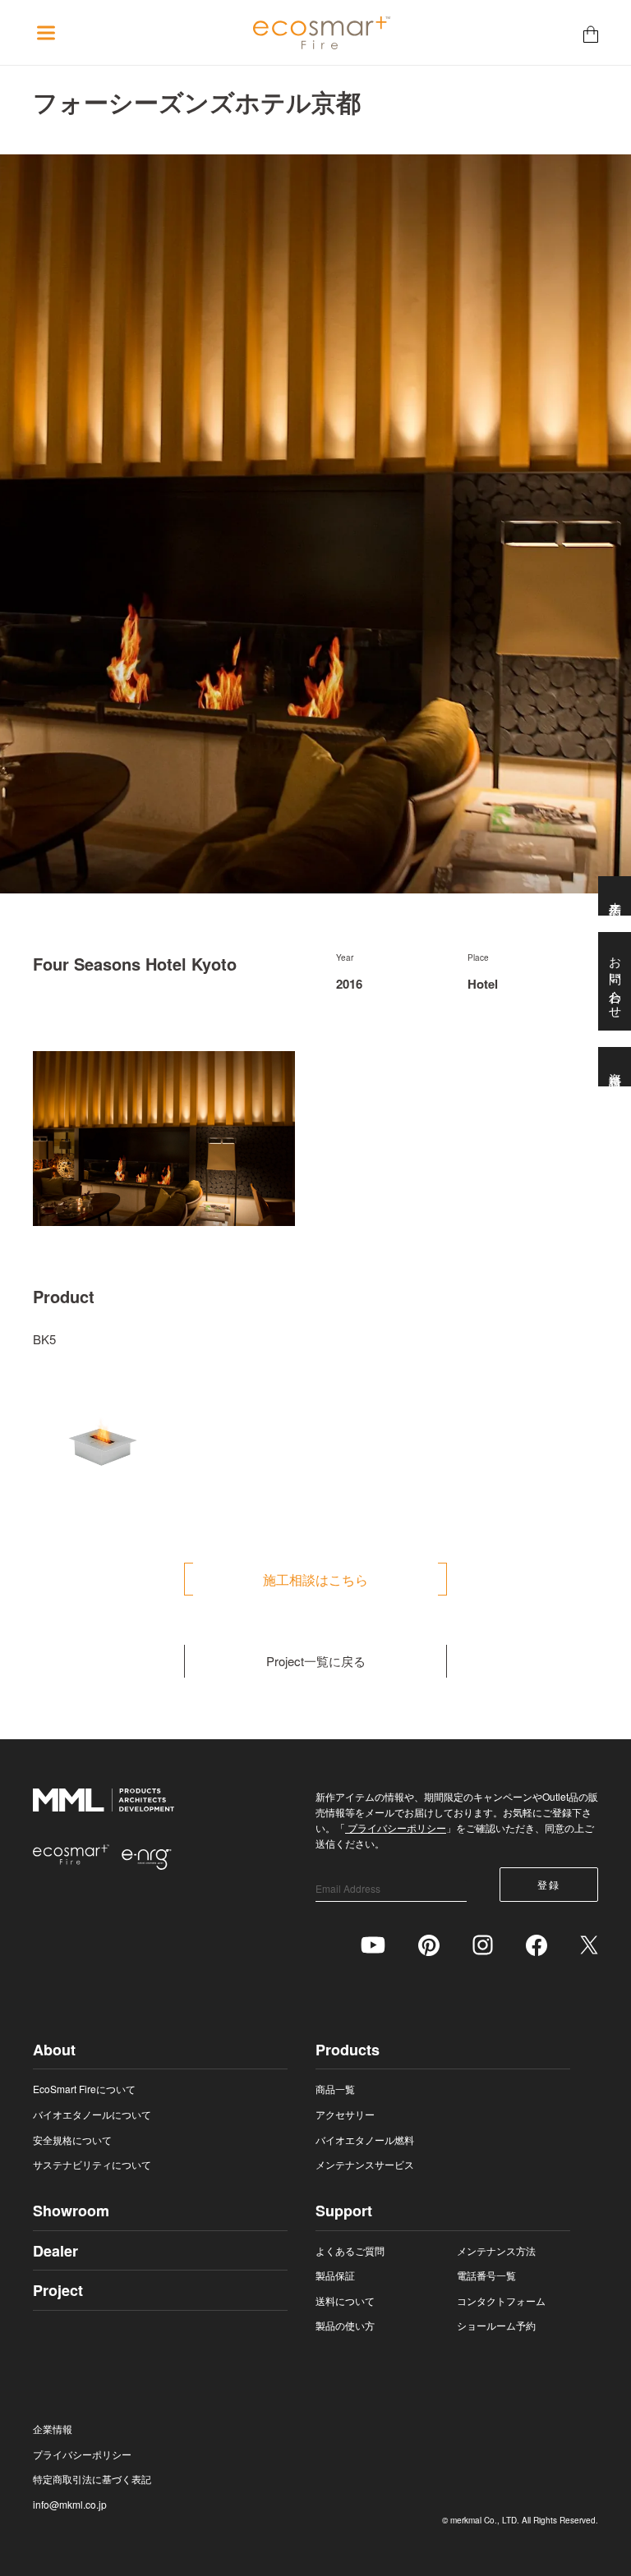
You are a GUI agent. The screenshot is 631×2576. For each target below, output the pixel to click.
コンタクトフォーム (501, 2300)
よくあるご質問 (350, 2250)
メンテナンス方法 (496, 2250)
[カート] (591, 33)
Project (58, 2290)
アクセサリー (345, 2114)
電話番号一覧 (486, 2275)
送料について (345, 2300)
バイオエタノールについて (92, 2114)
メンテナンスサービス (365, 2164)
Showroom (71, 2211)
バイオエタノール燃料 (365, 2140)
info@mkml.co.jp (70, 2504)
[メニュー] (46, 33)
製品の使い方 (345, 2325)
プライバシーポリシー (396, 1828)
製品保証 (335, 2275)
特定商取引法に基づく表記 (92, 2479)
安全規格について (72, 2140)
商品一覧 (335, 2089)
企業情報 (53, 2429)
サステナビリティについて (92, 2164)
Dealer (55, 2251)
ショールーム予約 (496, 2325)
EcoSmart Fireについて (84, 2089)
